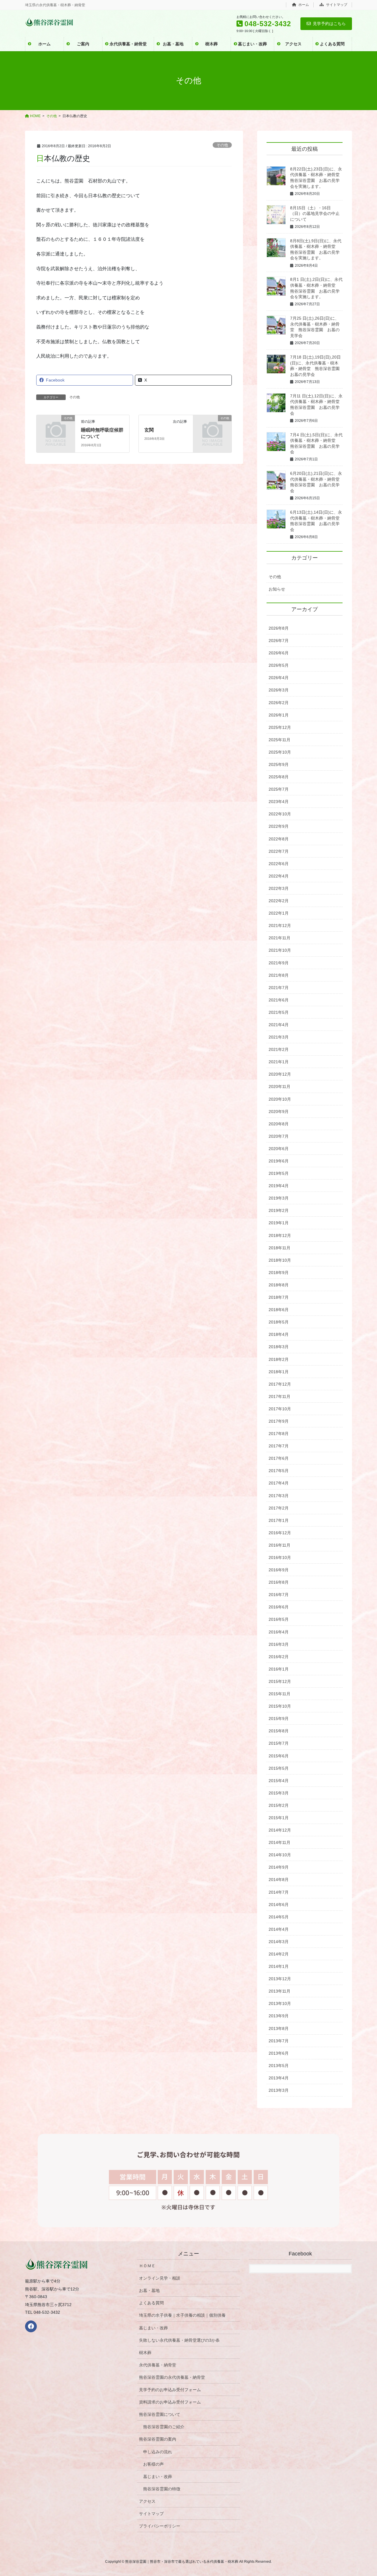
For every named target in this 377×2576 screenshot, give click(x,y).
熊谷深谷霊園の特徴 (162, 2489)
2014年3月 (279, 1942)
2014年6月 (279, 1905)
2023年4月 (279, 802)
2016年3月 (279, 1644)
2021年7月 (279, 988)
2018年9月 (279, 1273)
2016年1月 (279, 1669)
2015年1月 (279, 1818)
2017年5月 (279, 1471)
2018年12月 (280, 1235)
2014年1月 (279, 1966)
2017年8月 (279, 1434)
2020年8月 (279, 1124)
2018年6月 (279, 1310)
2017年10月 (280, 1409)
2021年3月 (279, 1037)
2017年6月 (279, 1458)
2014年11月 (280, 1842)
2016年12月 (280, 1533)
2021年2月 (279, 1049)
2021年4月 (279, 1025)
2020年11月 (280, 1087)
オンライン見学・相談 (160, 2278)
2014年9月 (279, 1867)
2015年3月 (279, 1793)
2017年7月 (279, 1446)
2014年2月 (279, 1954)
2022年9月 (279, 826)
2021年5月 (279, 1012)
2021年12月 (280, 925)
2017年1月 (279, 1520)
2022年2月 (279, 901)
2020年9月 (279, 1112)
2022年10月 (280, 814)
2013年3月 (279, 2090)
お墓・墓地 (149, 2290)
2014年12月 (280, 1830)
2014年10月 (280, 1855)
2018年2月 (279, 1359)
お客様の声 (153, 2464)
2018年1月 (279, 1372)
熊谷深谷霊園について (160, 2414)
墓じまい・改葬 (153, 2328)
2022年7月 (279, 851)
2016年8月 (279, 1582)
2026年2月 (279, 703)
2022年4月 (279, 876)
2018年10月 (280, 1260)
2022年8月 (279, 839)
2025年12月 (280, 727)
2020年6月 (279, 1149)
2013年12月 (280, 1979)
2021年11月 (280, 938)
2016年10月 (280, 1557)
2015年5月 (279, 1768)
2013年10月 (280, 2003)
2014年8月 (279, 1880)
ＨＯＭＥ (147, 2266)
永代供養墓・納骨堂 (158, 2365)
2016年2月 (279, 1657)
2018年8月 (279, 1285)
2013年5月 (279, 2066)
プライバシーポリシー (160, 2526)
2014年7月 (279, 1892)
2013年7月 (279, 2041)
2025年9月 (279, 764)
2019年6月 (279, 1161)
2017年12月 (280, 1384)
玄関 (149, 430)
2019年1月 (279, 1223)
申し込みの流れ (158, 2452)
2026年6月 (279, 653)
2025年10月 (280, 752)
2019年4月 (279, 1186)
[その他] (56, 426)
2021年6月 (279, 1000)
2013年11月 (280, 1991)
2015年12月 (280, 1681)
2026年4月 (279, 678)
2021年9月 (279, 963)
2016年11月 (280, 1545)
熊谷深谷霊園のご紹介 (164, 2427)
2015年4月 (279, 1781)
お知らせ (277, 589)
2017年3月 (279, 1496)
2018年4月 (279, 1334)
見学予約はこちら (329, 24)
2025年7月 (279, 789)
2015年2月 (279, 1805)
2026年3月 (279, 690)
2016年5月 (279, 1619)
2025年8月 (279, 777)
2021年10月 (280, 950)
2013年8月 (279, 2028)
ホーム (303, 5)
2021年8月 (279, 975)
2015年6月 (279, 1756)
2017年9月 (279, 1421)
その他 (222, 145)
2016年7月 (279, 1595)
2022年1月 (279, 913)
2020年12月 (280, 1074)
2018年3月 (279, 1347)
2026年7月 (279, 641)
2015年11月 (280, 1694)
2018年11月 (280, 1248)
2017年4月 (279, 1483)
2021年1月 (279, 1062)
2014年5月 (279, 1917)
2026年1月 (279, 715)
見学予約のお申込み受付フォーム (170, 2390)
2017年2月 (279, 1508)
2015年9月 (279, 1719)
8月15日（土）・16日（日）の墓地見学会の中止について (315, 214)
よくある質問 (151, 2303)
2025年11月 (280, 740)
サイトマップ (336, 5)
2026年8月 (279, 628)
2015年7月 (279, 1743)
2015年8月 (279, 1731)
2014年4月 (279, 1929)
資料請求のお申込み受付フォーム (170, 2402)
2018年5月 (279, 1322)
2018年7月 (279, 1297)
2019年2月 (279, 1210)
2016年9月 (279, 1570)
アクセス (147, 2501)
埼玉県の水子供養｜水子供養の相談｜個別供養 (182, 2315)
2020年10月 (280, 1099)
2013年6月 (279, 2053)
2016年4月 (279, 1632)
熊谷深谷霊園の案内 (158, 2439)
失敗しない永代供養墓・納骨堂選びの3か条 (179, 2340)
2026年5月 (279, 665)
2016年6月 (279, 1607)
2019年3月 (279, 1198)
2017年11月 (280, 1396)
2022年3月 (279, 888)
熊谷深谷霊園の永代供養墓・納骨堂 (172, 2377)
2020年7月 (279, 1136)
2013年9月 (279, 2016)
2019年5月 (279, 1173)
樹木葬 (145, 2353)
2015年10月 (280, 1706)
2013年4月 (279, 2078)
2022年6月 (279, 864)
